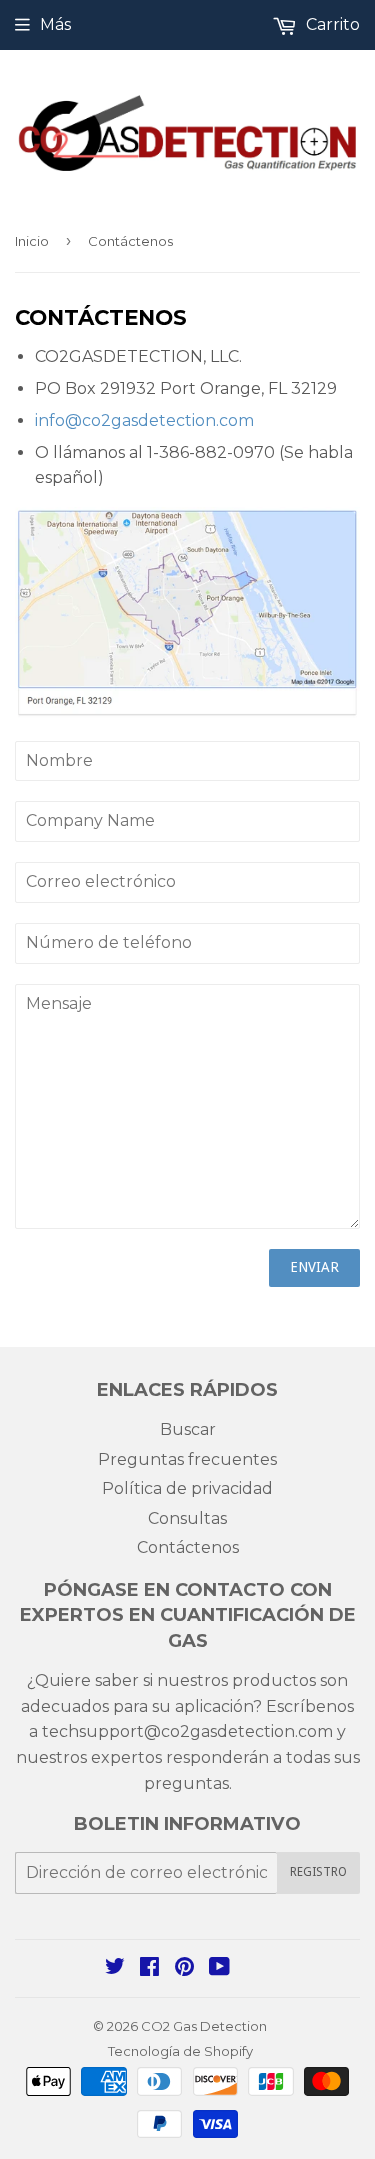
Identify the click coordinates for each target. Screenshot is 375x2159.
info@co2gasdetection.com (144, 420)
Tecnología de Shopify (180, 2051)
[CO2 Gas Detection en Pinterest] (184, 1968)
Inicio (32, 241)
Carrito (331, 24)
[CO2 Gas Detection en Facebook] (149, 1968)
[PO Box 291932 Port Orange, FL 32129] (187, 712)
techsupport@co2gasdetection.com (185, 1731)
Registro (318, 1872)
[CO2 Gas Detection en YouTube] (219, 1968)
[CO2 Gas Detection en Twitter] (115, 1968)
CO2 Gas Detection (204, 2026)
